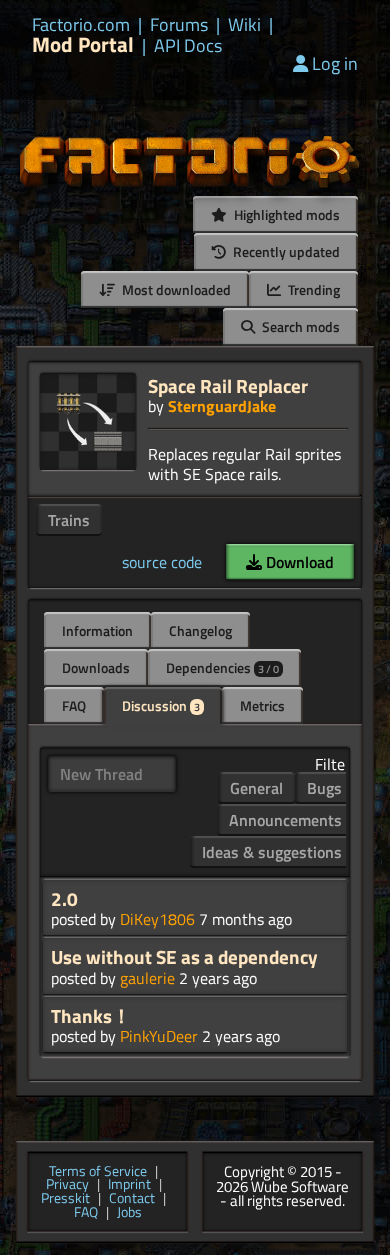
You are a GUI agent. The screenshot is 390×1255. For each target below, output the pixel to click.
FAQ (74, 705)
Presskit (65, 1199)
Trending (312, 289)
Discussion (161, 705)
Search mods (299, 326)
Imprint (129, 1185)
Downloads (96, 667)
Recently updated (285, 251)
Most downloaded (175, 289)
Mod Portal (83, 44)
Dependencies (222, 667)
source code (162, 562)
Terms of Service (98, 1172)
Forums (179, 25)
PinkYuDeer (159, 1036)
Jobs (129, 1213)
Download (298, 562)
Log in (335, 63)
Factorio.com (81, 25)
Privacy (67, 1185)
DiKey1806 (157, 919)
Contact (132, 1199)
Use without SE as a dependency (184, 957)
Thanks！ (91, 1016)
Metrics (262, 705)
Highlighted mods (285, 214)
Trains (69, 520)
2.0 (64, 899)
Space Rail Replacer (228, 385)
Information (97, 630)
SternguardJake (222, 406)
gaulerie (147, 978)
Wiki (244, 25)
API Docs (188, 46)
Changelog (200, 630)
